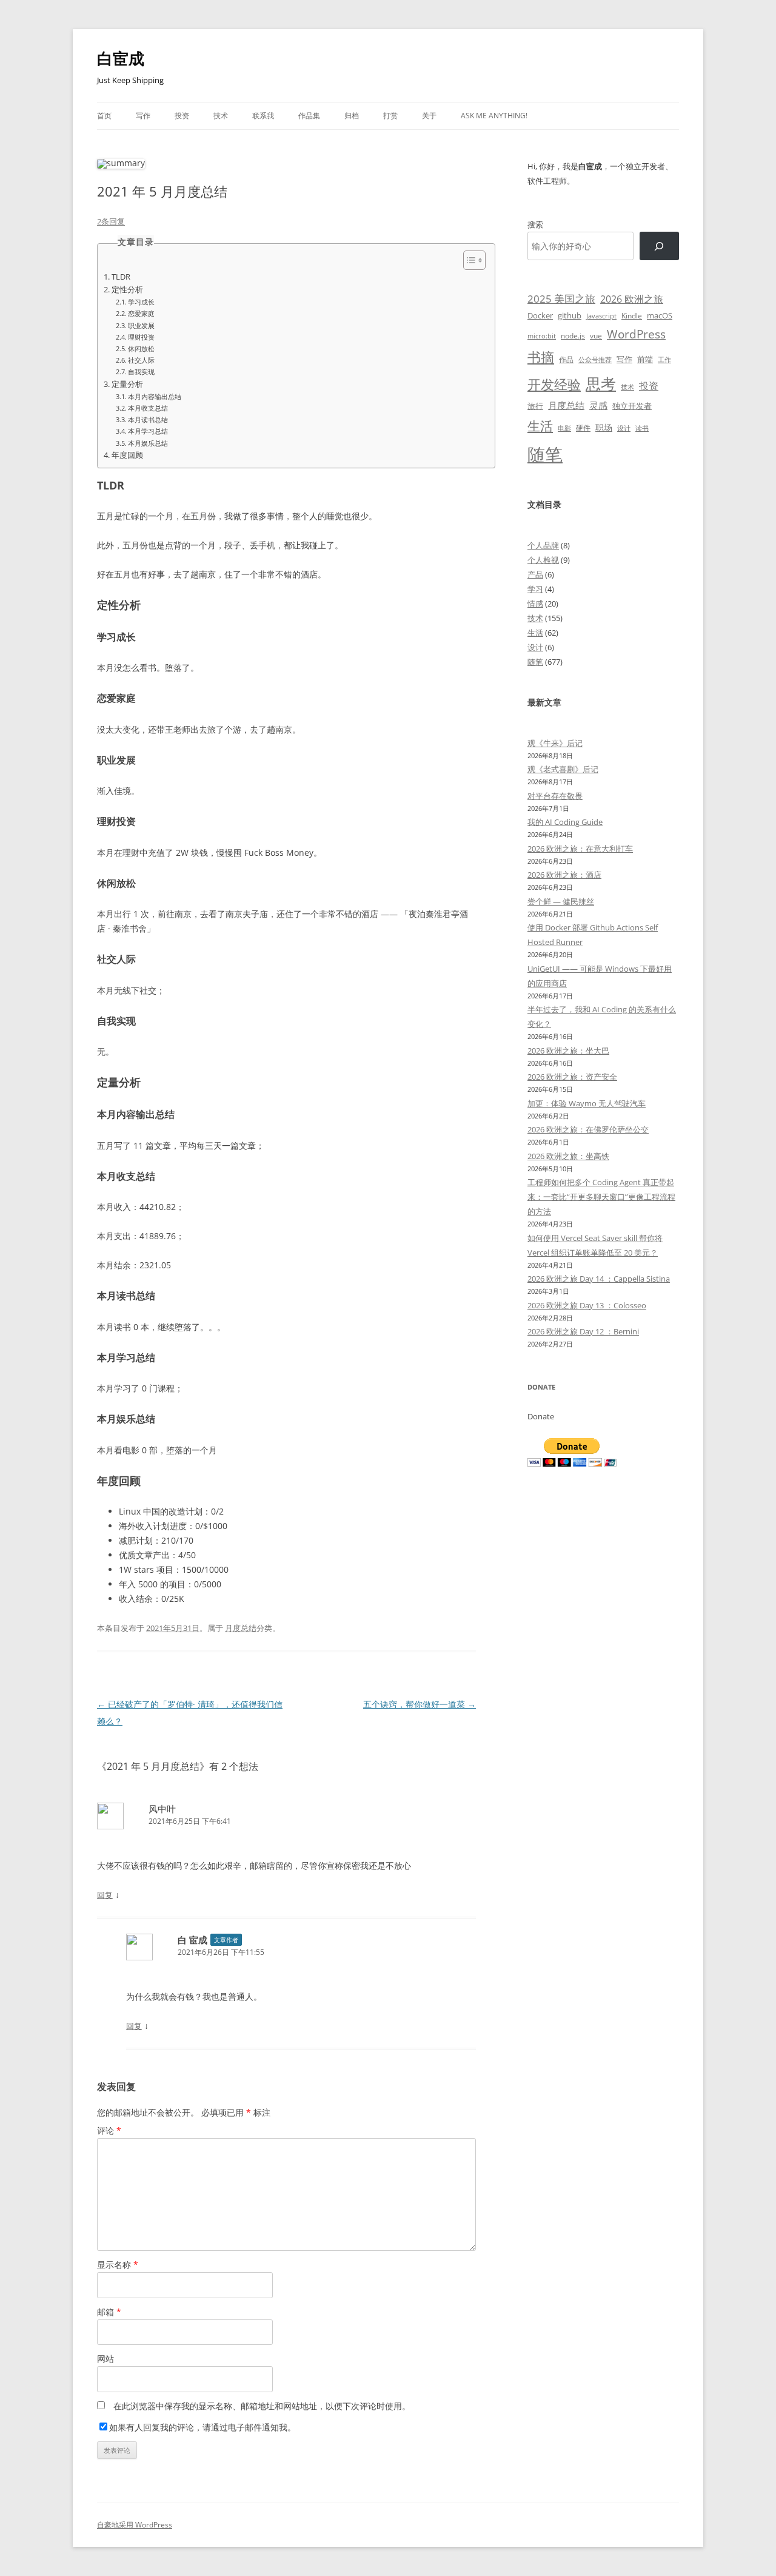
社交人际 (141, 360)
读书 (642, 428)
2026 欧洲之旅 (632, 299)
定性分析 (127, 290)
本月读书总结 (148, 419)
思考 (601, 383)
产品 (535, 574)
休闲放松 (141, 348)
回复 (105, 1895)
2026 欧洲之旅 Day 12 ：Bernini (583, 1331)
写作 (143, 116)
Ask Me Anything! (494, 116)
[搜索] (659, 246)
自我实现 (141, 372)
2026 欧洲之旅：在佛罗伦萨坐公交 (588, 1129)
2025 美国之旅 (561, 299)
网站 (105, 2359)
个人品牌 (543, 545)
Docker (540, 315)
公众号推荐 (595, 360)
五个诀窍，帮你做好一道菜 (420, 1704)
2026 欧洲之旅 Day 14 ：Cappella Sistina (599, 1279)
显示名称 (118, 2265)
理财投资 (141, 337)
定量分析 (127, 384)
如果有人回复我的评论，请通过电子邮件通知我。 (202, 2427)
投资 (182, 116)
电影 (564, 428)
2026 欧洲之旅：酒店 (564, 875)
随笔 (545, 454)
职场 (604, 427)
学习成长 (141, 302)
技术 (221, 116)
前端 (645, 359)
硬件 (583, 428)
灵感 (598, 405)
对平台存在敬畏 (555, 796)
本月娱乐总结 (148, 443)
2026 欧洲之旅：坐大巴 (568, 1051)
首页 (104, 116)
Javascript (601, 316)
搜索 (535, 224)
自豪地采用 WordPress (135, 2525)
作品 (566, 359)
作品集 (309, 116)
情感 (535, 604)
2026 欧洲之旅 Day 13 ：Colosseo (587, 1305)
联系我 (263, 116)
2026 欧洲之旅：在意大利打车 (580, 849)
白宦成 (121, 58)
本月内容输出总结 (155, 396)
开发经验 (554, 384)
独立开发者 (632, 406)
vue (596, 336)
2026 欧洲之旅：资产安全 (572, 1077)
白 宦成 (192, 1940)
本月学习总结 (148, 431)
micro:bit (542, 336)
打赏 (390, 116)
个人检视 (543, 560)
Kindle (632, 315)
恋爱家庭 (141, 313)
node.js (573, 335)
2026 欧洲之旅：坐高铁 (568, 1156)
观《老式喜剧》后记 (563, 769)
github (570, 315)
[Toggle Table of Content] (468, 260)
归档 (352, 116)
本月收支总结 (148, 408)
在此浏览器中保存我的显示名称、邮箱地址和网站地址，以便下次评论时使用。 (262, 2406)
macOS (660, 315)
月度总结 (241, 1628)
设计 (624, 428)
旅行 (535, 406)
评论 (109, 2130)
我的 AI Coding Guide (565, 822)
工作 (664, 360)
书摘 (541, 357)
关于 (429, 116)
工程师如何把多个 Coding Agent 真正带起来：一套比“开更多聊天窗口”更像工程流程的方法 (601, 1197)
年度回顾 (127, 455)
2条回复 (111, 221)
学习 (535, 589)
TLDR (121, 277)
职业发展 (141, 325)
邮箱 (109, 2312)
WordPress (636, 334)
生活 (540, 425)
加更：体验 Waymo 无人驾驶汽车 (587, 1103)
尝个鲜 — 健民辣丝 (561, 901)
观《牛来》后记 (555, 743)
